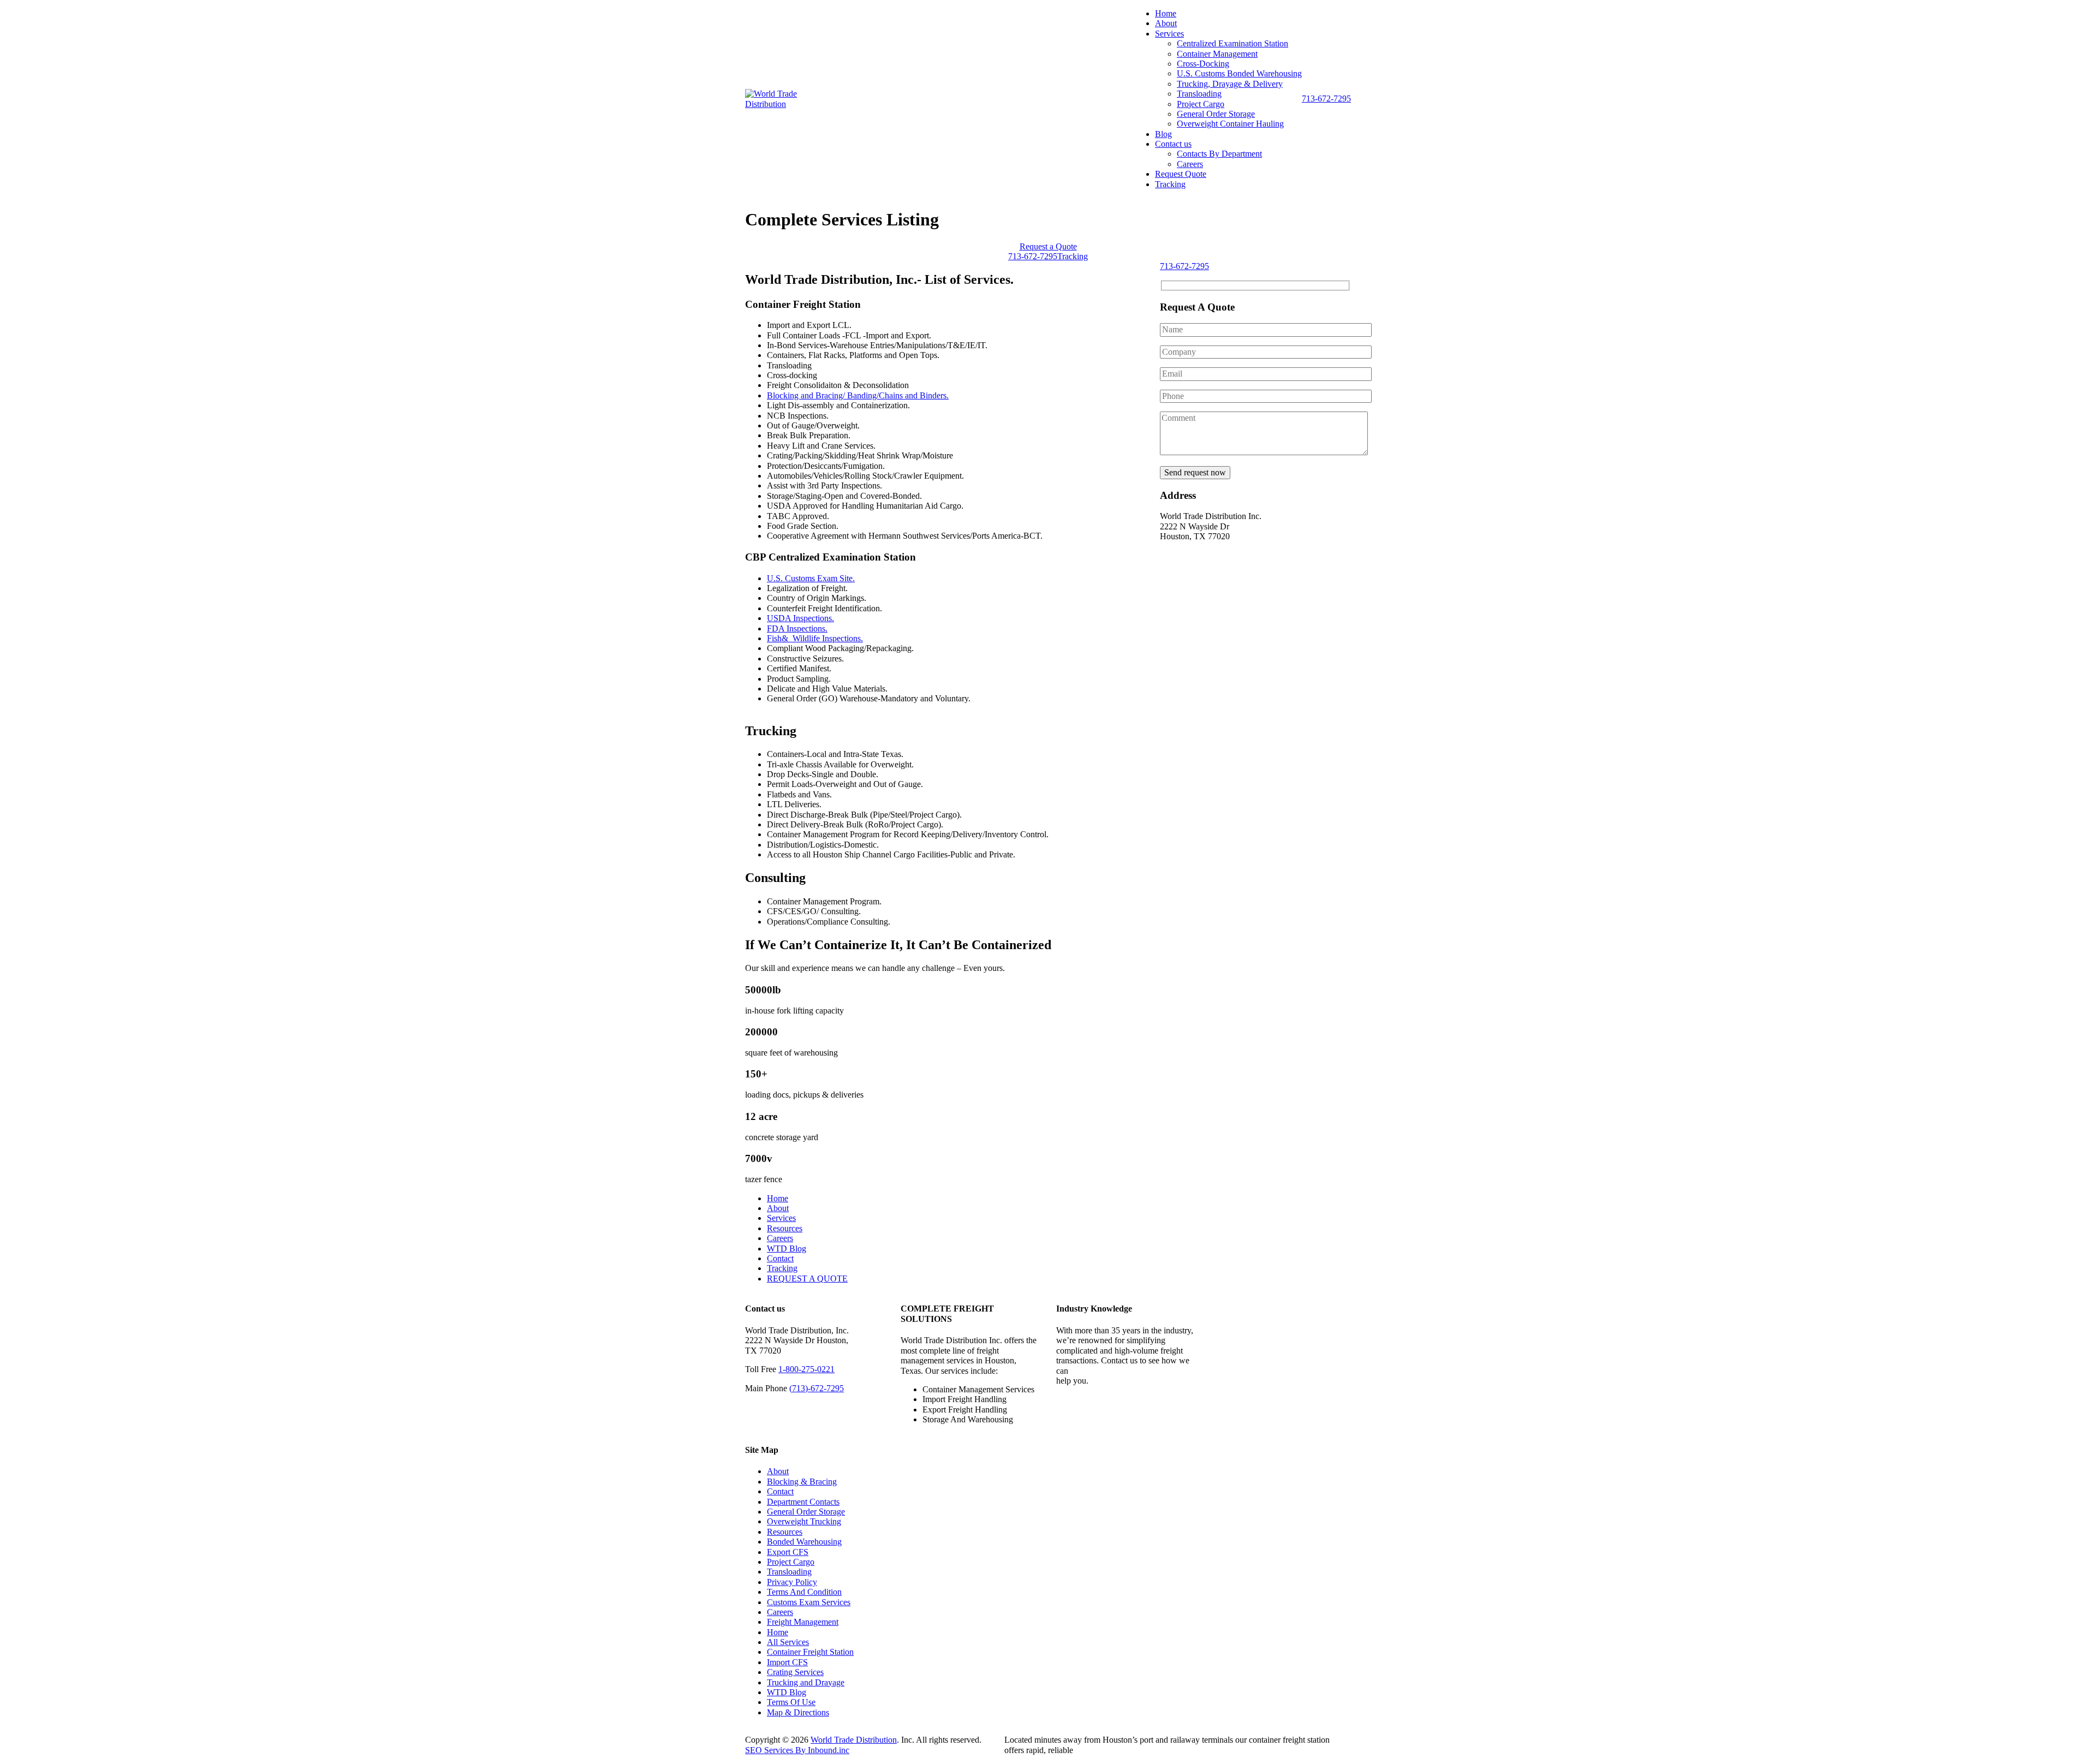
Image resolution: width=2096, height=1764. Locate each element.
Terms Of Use (791, 1702)
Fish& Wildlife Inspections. (815, 638)
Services (1169, 34)
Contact (780, 1258)
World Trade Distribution (854, 1740)
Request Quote (1181, 174)
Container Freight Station (810, 1652)
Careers (1190, 164)
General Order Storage (1216, 114)
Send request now (1195, 472)
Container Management (1217, 54)
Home (1166, 13)
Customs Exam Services (809, 1602)
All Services (788, 1642)
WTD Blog (787, 1248)
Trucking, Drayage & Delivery (1230, 84)
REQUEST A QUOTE (807, 1279)
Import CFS (787, 1662)
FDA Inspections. (797, 628)
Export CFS (788, 1552)
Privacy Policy (792, 1582)
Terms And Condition (804, 1592)
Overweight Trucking (804, 1521)
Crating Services (795, 1672)
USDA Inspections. (800, 618)
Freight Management (803, 1622)
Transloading (1199, 94)
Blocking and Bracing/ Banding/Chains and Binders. (858, 395)
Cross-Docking (1203, 64)
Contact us (1173, 144)
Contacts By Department (1219, 154)
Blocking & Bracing (802, 1482)
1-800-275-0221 (806, 1369)
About (1166, 23)
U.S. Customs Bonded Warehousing (1239, 73)
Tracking (1170, 184)
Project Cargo (1201, 104)
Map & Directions (798, 1712)
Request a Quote (1048, 246)
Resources (785, 1228)
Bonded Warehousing (804, 1542)
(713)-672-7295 (817, 1388)
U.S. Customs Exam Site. (811, 578)
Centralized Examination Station (1232, 43)
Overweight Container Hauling (1230, 124)
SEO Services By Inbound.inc (797, 1750)
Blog (1163, 134)
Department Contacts (803, 1502)
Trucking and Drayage (806, 1682)
